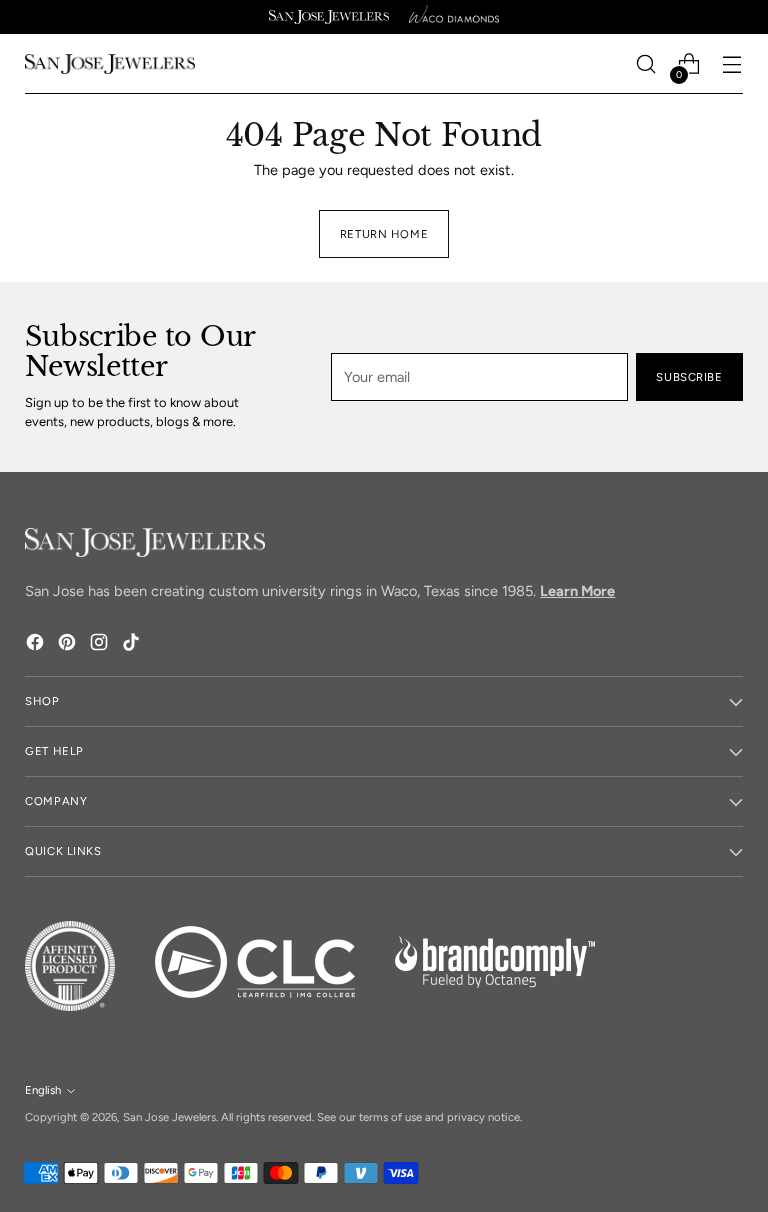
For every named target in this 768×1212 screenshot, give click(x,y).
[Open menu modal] (732, 64)
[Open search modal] (646, 64)
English (43, 1090)
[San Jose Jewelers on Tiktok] (133, 645)
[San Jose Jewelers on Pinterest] (69, 645)
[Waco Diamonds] (454, 17)
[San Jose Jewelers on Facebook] (37, 645)
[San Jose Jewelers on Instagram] (101, 645)
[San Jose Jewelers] (329, 17)
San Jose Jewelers (169, 1117)
